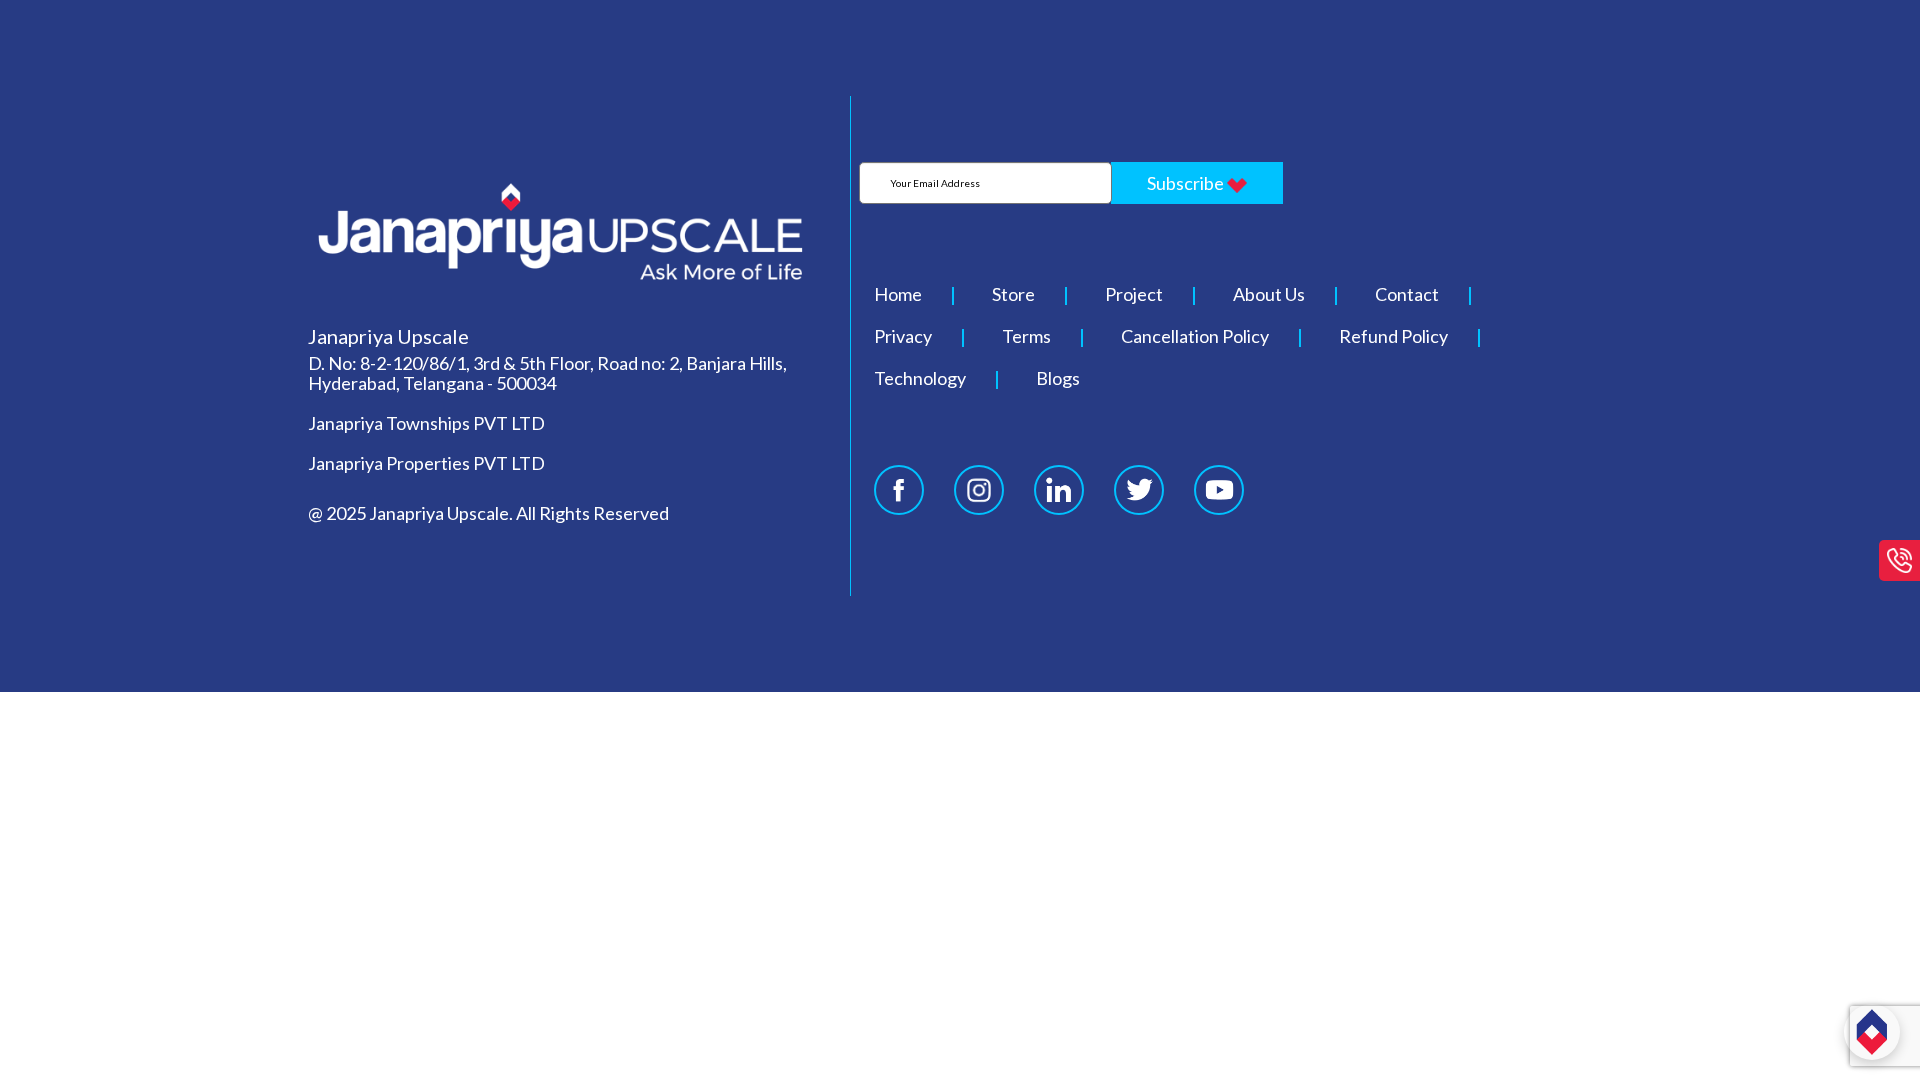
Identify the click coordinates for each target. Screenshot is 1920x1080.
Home (898, 294)
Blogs (1058, 378)
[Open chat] (1872, 1032)
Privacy (903, 336)
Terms (1026, 336)
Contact (1407, 294)
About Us (1269, 294)
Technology (920, 378)
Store (1013, 294)
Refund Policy (1393, 336)
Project (1134, 294)
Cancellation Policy (1195, 336)
